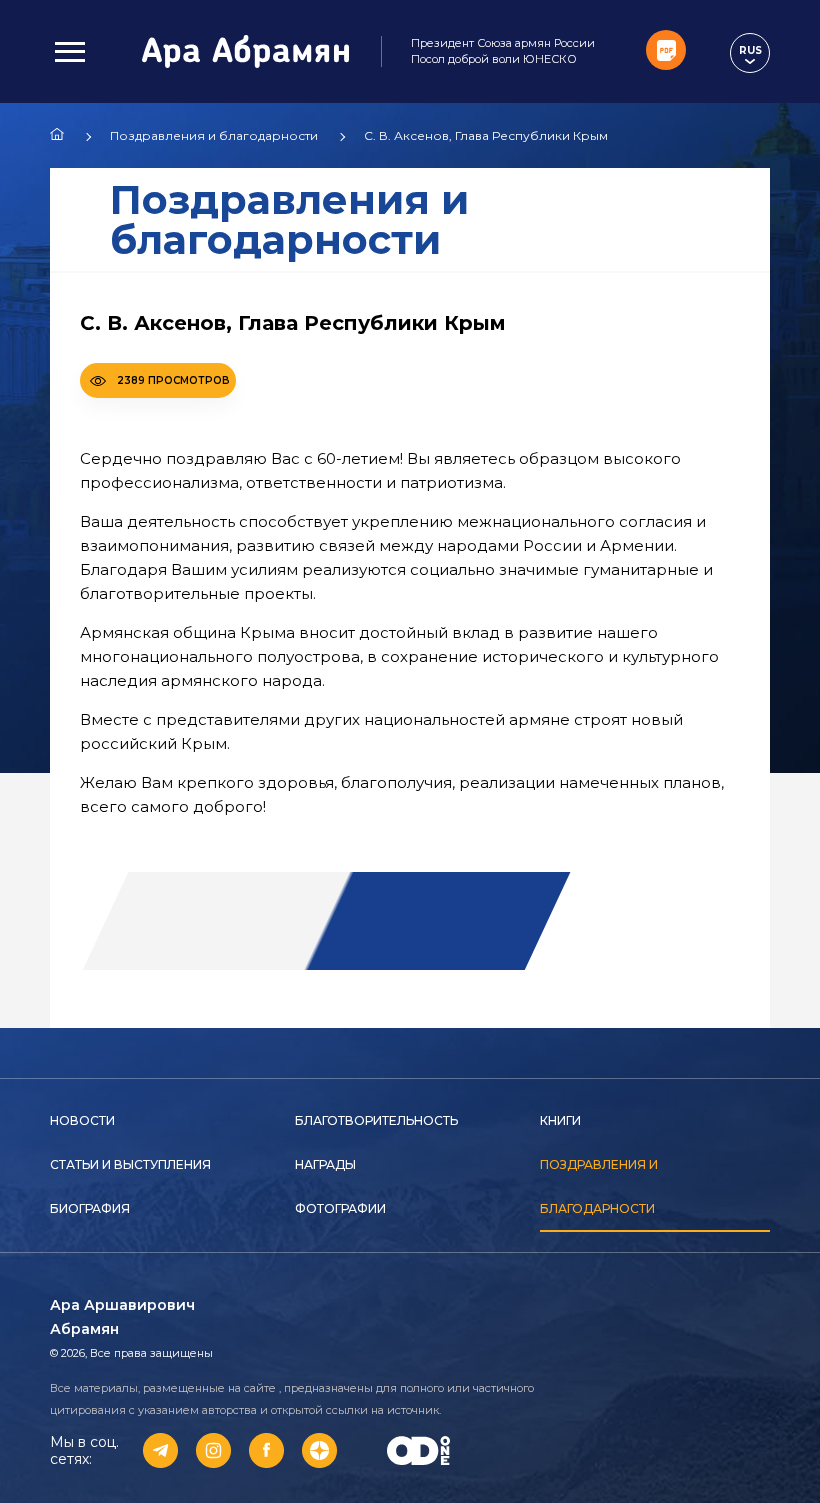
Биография (90, 1208)
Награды (325, 1164)
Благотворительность (376, 1120)
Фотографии (340, 1208)
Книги (560, 1120)
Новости (82, 1120)
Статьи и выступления (130, 1164)
